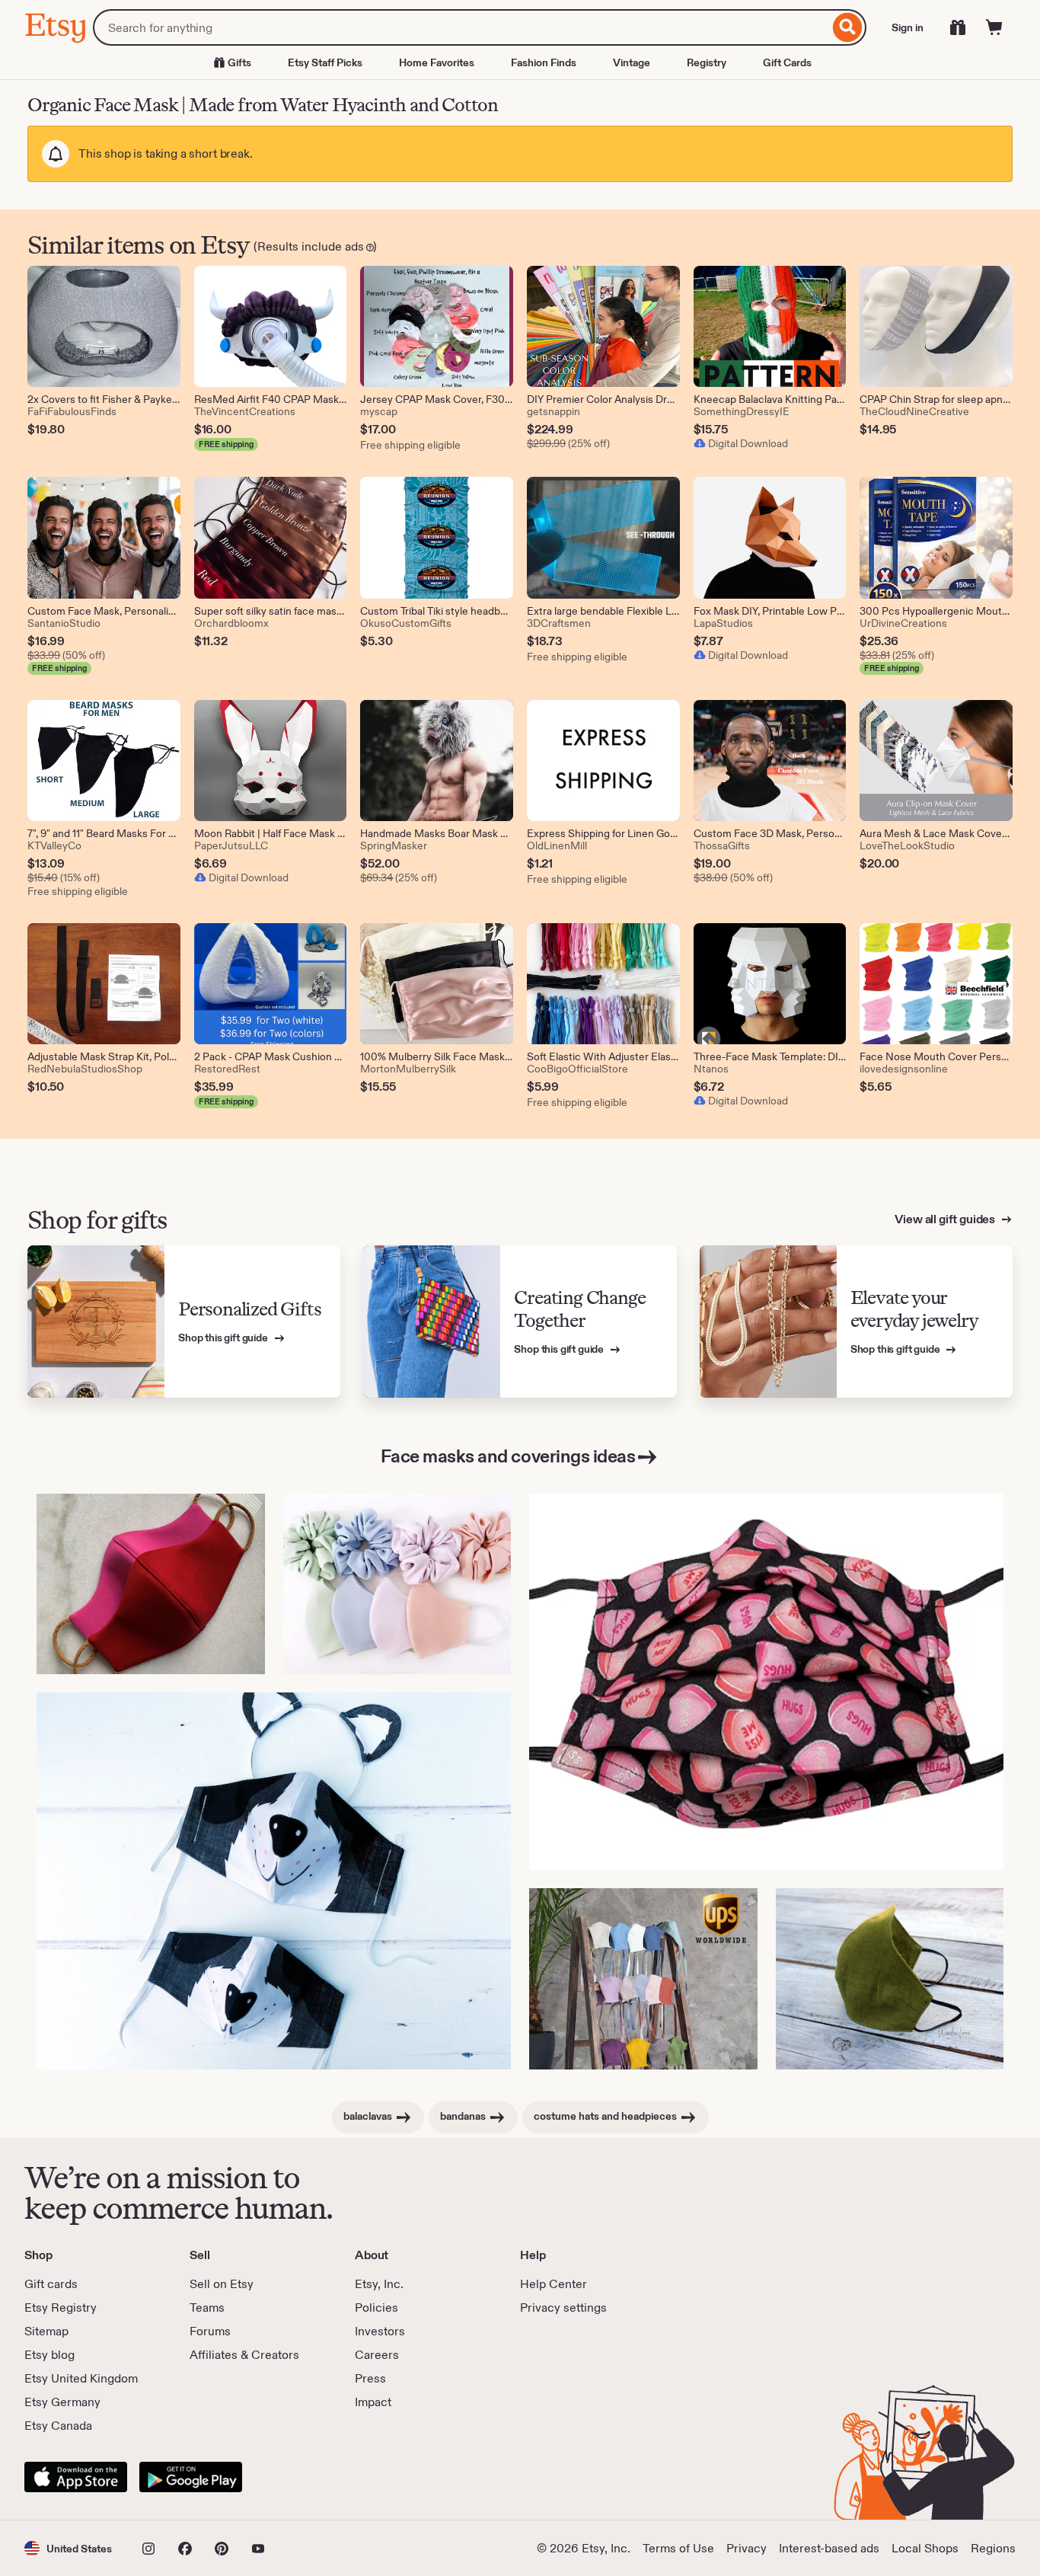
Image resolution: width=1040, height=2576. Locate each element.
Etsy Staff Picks (325, 62)
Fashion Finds (544, 62)
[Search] (848, 27)
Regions (993, 2548)
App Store (76, 2477)
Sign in (908, 27)
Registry (707, 62)
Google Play (191, 2477)
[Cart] (994, 27)
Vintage (632, 62)
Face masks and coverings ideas (508, 1456)
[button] (68, 2548)
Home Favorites (437, 62)
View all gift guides (946, 1219)
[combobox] (461, 27)
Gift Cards (787, 62)
